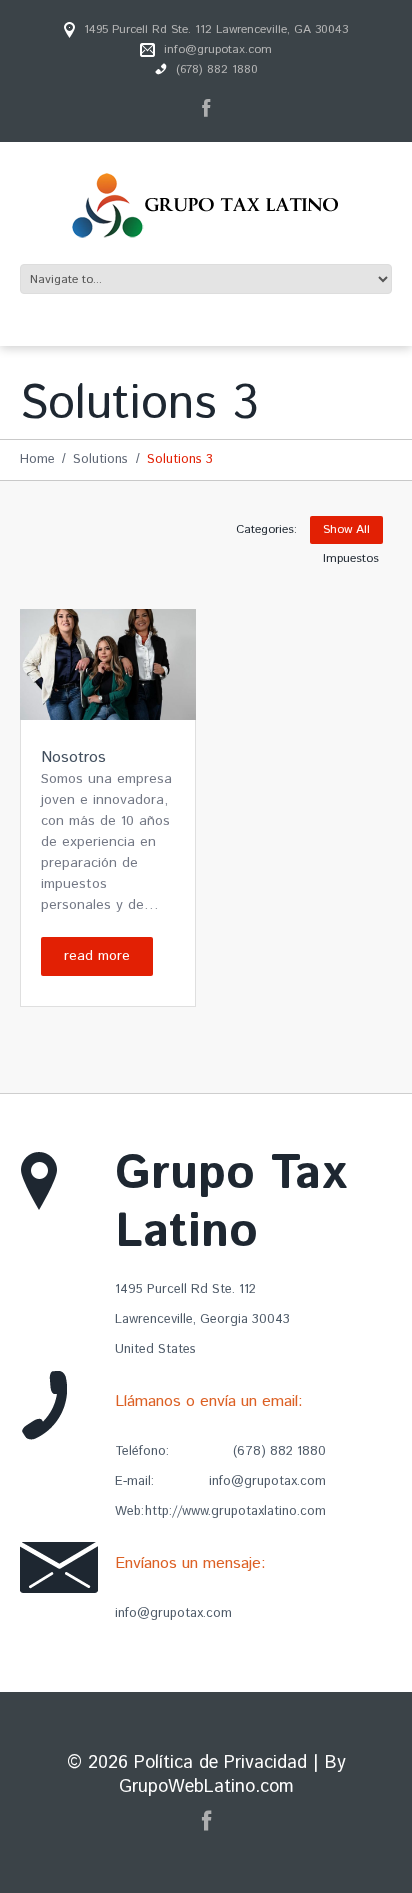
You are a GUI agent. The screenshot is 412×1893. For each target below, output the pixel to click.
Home (37, 459)
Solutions (100, 459)
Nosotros (73, 757)
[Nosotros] (108, 664)
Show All (346, 529)
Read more (97, 956)
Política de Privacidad (220, 1763)
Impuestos (351, 558)
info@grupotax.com (218, 49)
